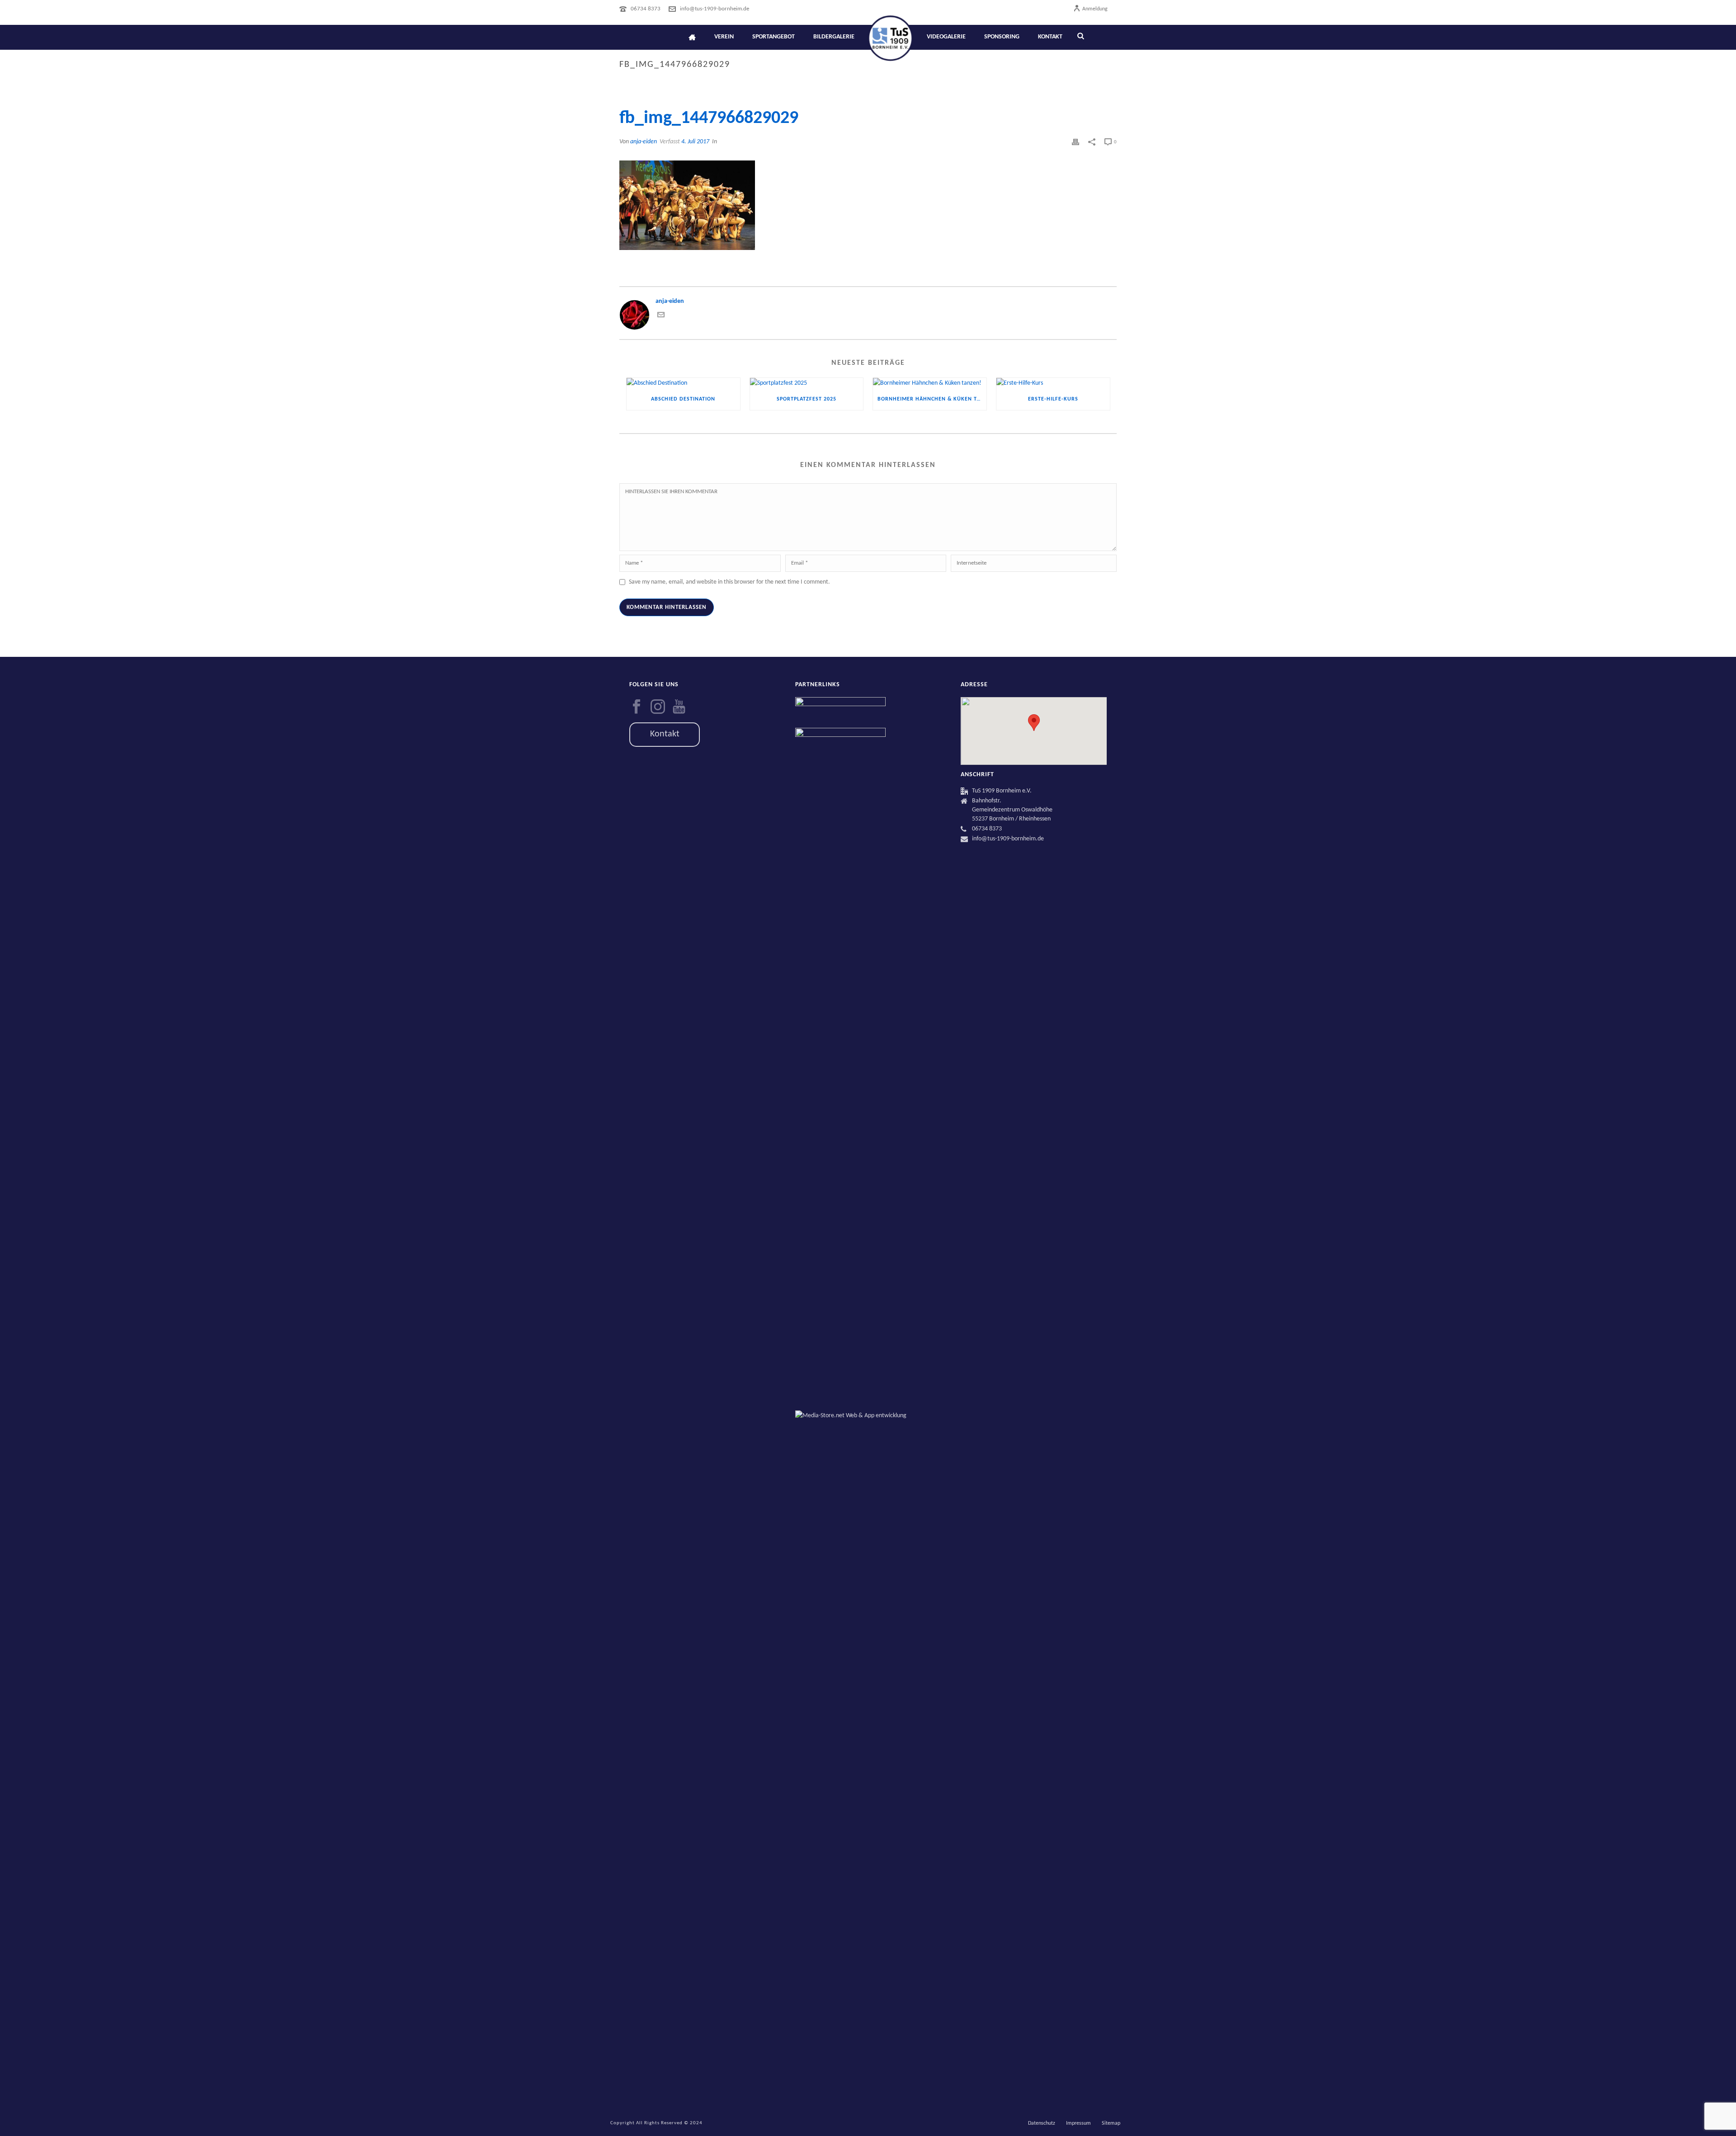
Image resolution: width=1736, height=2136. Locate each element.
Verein (724, 37)
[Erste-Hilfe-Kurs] (1053, 383)
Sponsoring (1002, 37)
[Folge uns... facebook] (637, 707)
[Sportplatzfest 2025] (807, 383)
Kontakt (1050, 37)
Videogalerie (946, 37)
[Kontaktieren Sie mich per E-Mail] (661, 317)
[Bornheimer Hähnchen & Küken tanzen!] (930, 383)
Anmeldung (1095, 9)
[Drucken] (1076, 142)
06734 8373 (646, 9)
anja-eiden (644, 142)
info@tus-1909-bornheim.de (715, 9)
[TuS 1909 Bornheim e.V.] (890, 37)
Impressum (1078, 2123)
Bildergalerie (834, 37)
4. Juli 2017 (695, 142)
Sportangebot (774, 37)
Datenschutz (1042, 2123)
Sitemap (1111, 2123)
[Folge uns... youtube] (679, 707)
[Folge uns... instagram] (658, 707)
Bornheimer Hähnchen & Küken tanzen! (932, 399)
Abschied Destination (683, 399)
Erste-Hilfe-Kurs (1053, 399)
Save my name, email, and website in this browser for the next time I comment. (729, 582)
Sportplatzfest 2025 (807, 399)
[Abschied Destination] (683, 383)
